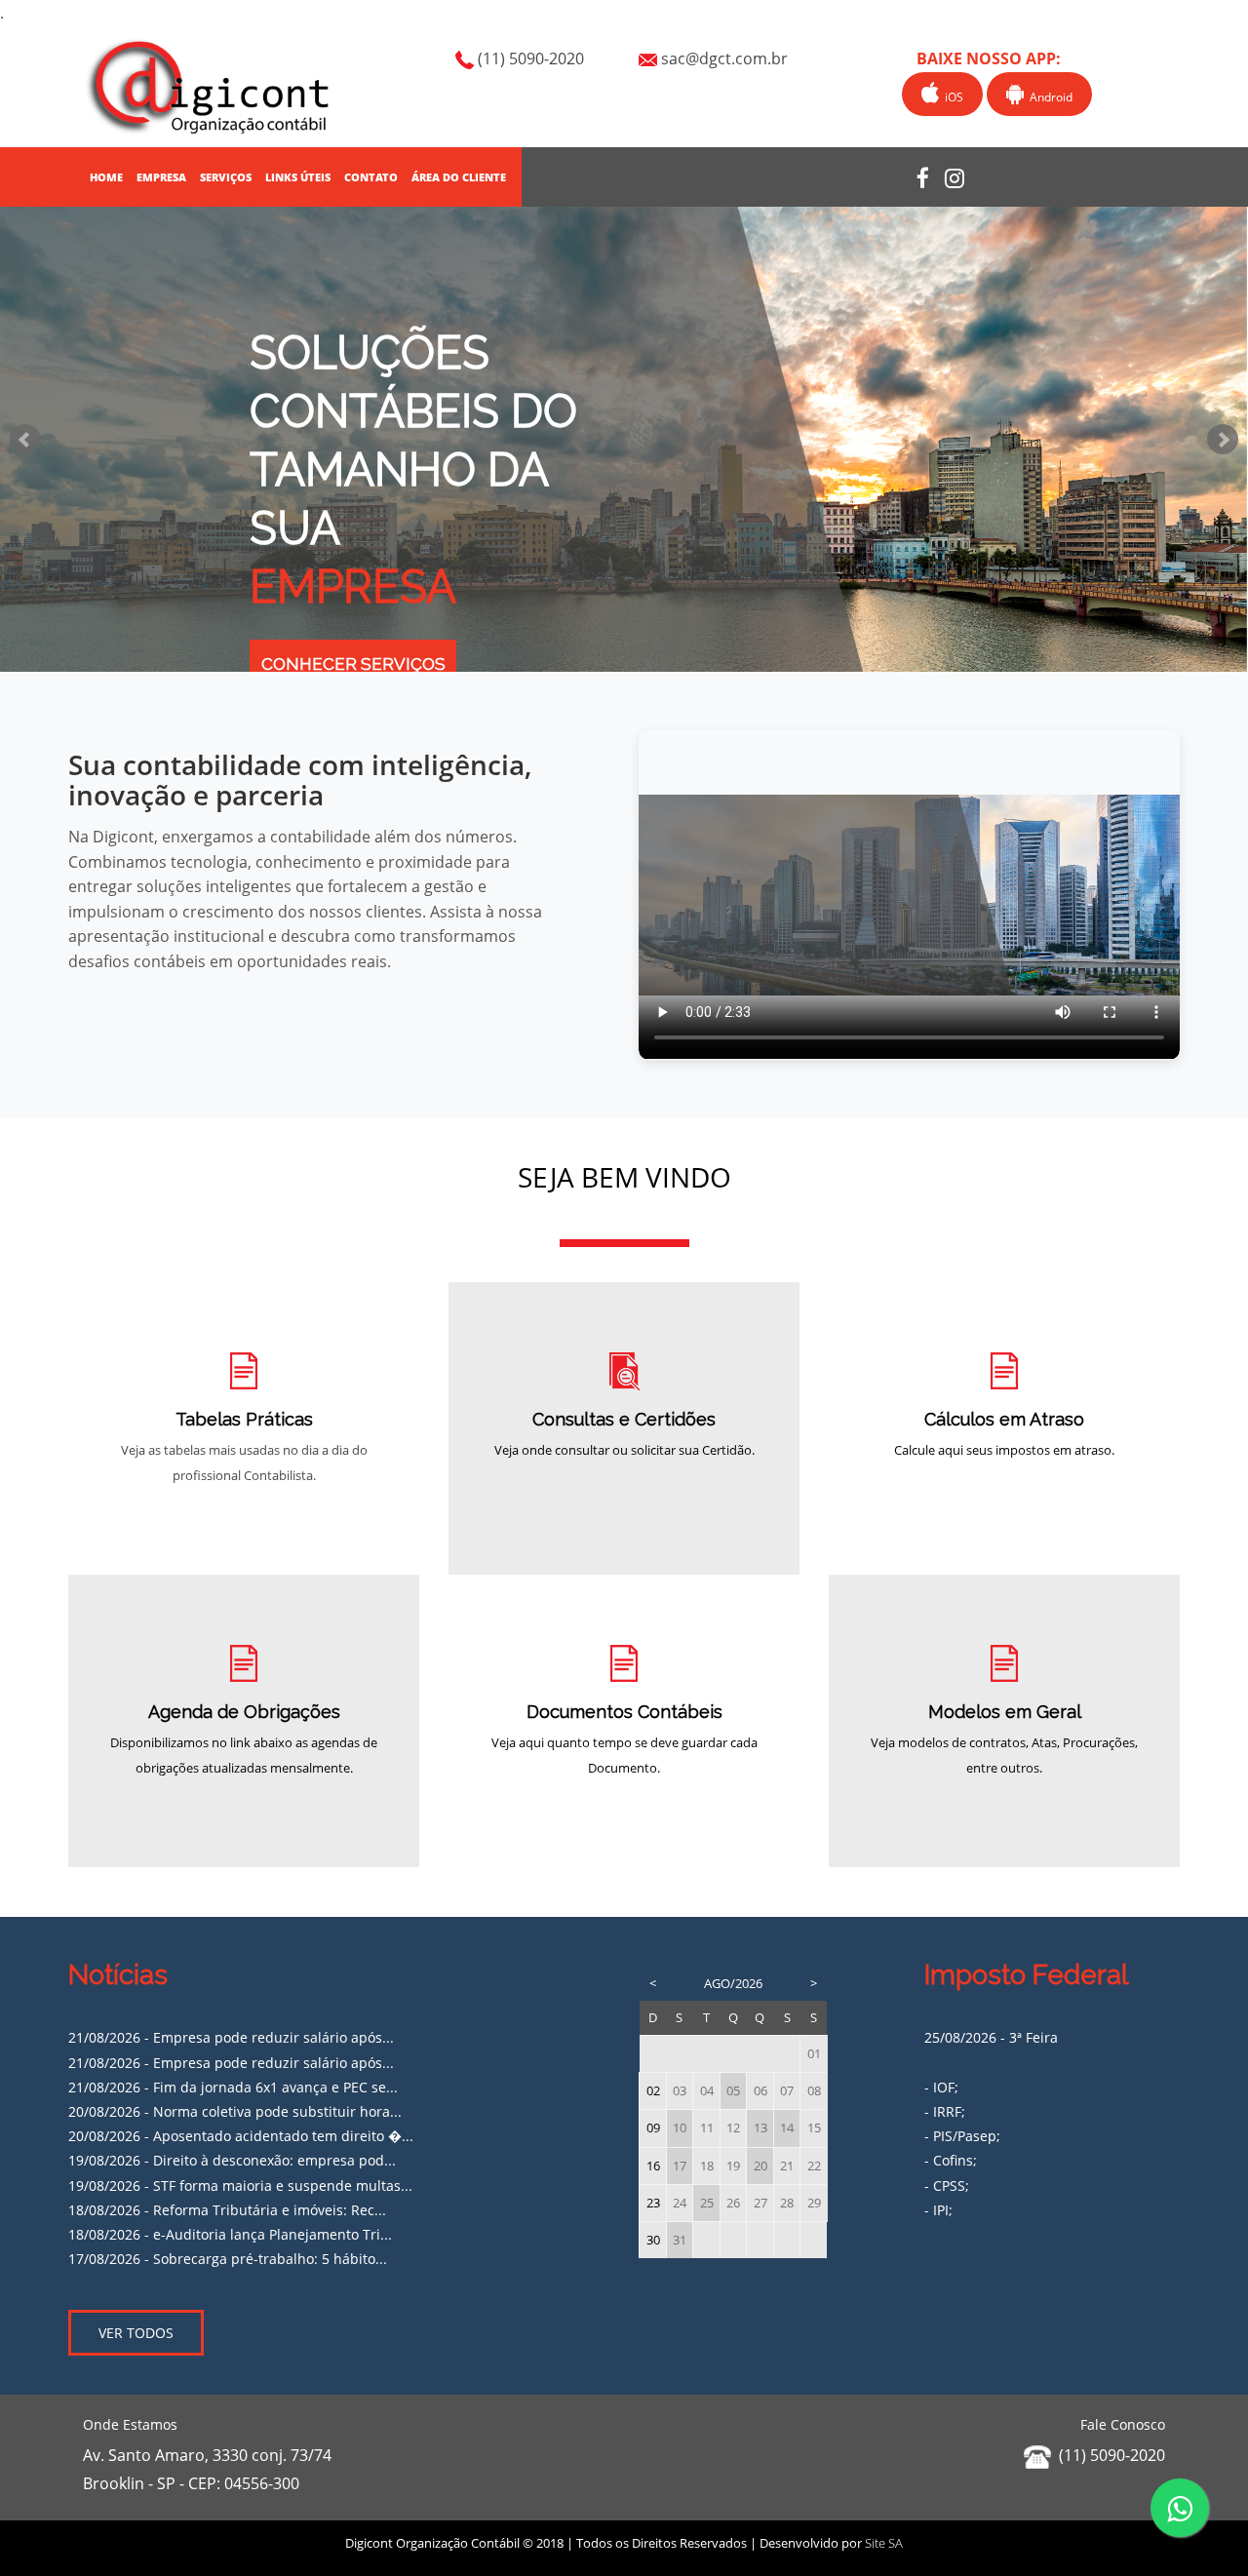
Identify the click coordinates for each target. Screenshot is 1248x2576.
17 (680, 2166)
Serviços (226, 177)
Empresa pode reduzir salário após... (273, 2037)
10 (680, 2128)
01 (814, 2054)
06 (760, 2091)
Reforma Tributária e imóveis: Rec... (270, 2210)
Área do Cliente (459, 177)
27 (760, 2203)
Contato (371, 177)
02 (653, 2091)
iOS (951, 97)
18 (707, 2166)
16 (653, 2166)
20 (760, 2166)
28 (787, 2203)
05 (733, 2091)
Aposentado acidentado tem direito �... (283, 2136)
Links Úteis (298, 177)
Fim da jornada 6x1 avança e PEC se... (275, 2087)
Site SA (884, 2543)
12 (733, 2128)
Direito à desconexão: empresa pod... (274, 2160)
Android (1048, 97)
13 (760, 2128)
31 (680, 2240)
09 (653, 2128)
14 (787, 2128)
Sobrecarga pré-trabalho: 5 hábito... (270, 2259)
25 (707, 2203)
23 (653, 2203)
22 (814, 2166)
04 (707, 2091)
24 (680, 2203)
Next (1223, 440)
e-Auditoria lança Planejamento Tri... (273, 2234)
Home (106, 177)
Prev (25, 440)
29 (814, 2203)
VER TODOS (136, 2333)
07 (787, 2091)
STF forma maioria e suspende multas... (283, 2186)
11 (707, 2128)
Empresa (161, 177)
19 (733, 2166)
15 (814, 2128)
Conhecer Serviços (353, 665)
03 (680, 2091)
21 (787, 2166)
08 (814, 2091)
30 (653, 2240)
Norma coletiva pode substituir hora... (277, 2111)
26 (733, 2203)
